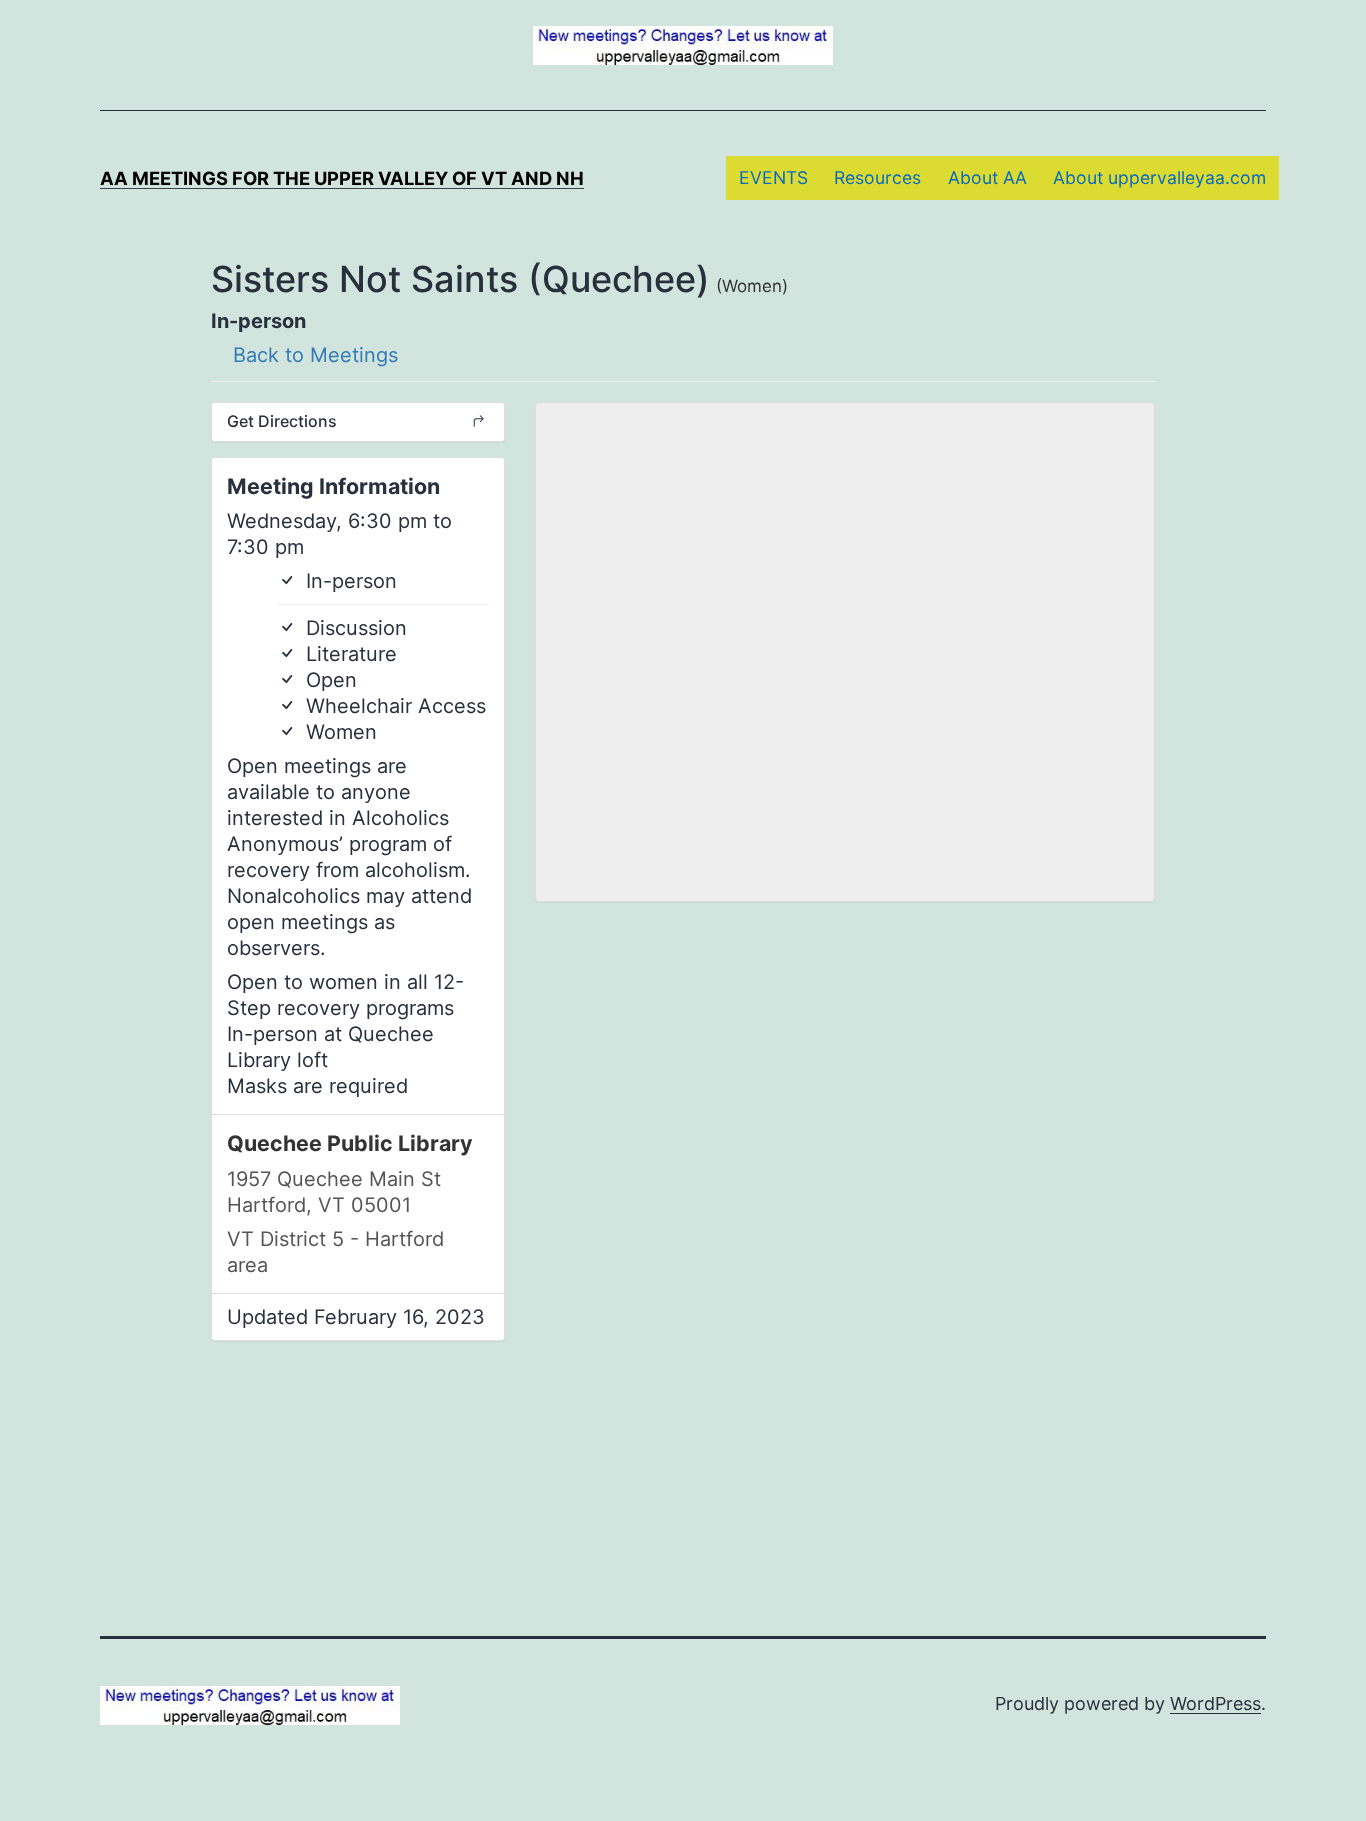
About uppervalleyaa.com (1159, 177)
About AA (987, 177)
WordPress (1215, 1703)
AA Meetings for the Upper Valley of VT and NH (342, 178)
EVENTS (773, 177)
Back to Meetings (312, 355)
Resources (877, 177)
